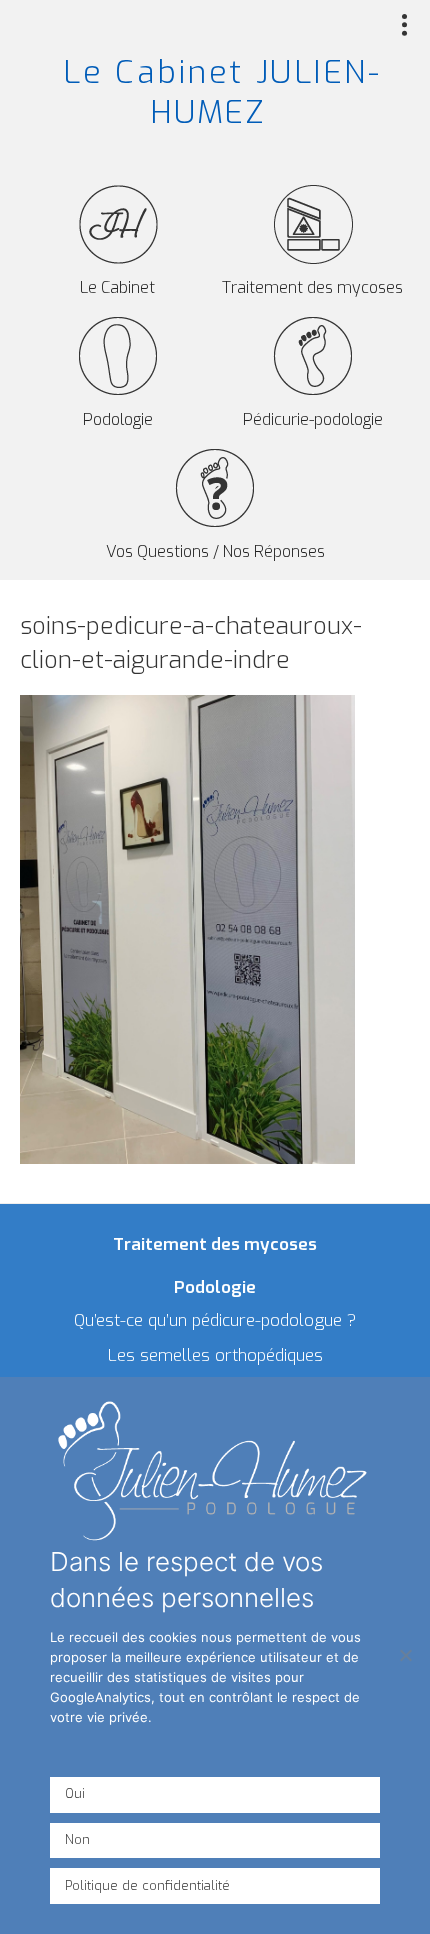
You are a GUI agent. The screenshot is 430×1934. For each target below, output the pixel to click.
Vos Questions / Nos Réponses (215, 551)
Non (77, 1839)
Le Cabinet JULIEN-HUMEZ (222, 92)
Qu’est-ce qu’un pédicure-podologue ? (215, 1320)
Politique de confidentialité (147, 1885)
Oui (75, 1793)
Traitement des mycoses (312, 287)
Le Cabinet (117, 287)
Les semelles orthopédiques (215, 1355)
